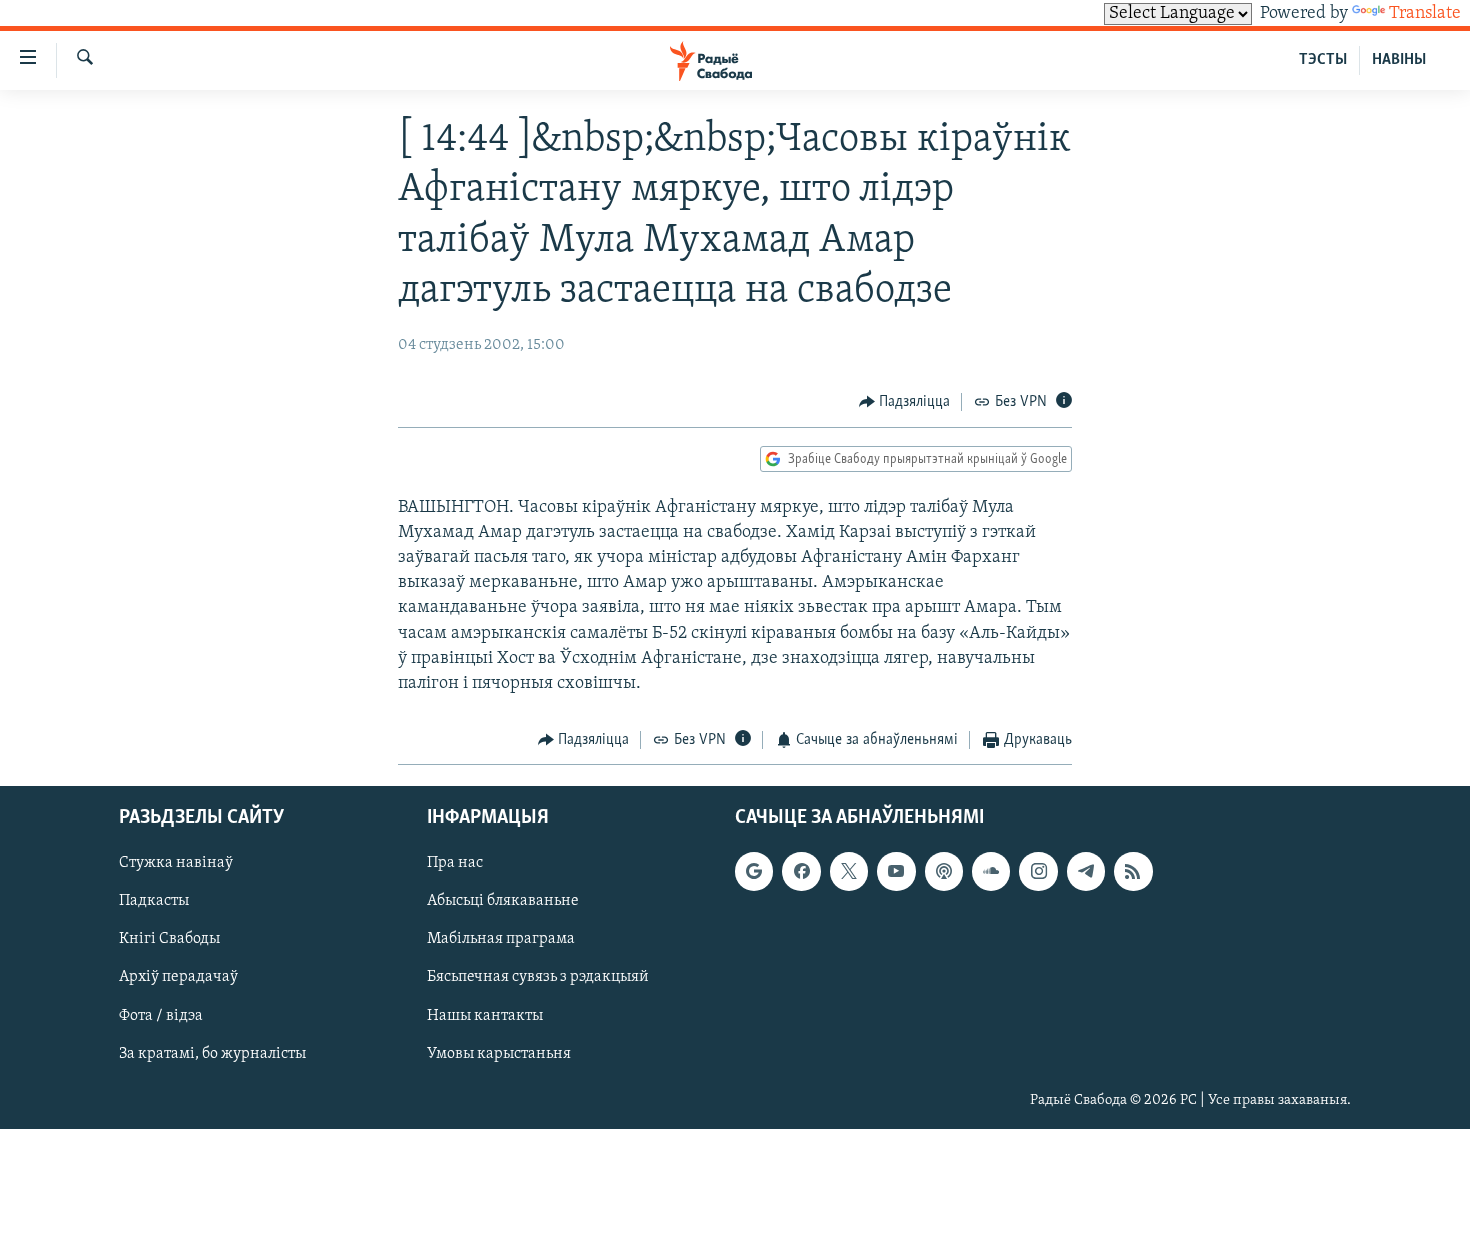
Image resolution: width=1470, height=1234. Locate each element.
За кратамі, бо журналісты (212, 1053)
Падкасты (154, 901)
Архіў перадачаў (178, 977)
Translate (1425, 14)
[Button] (905, 402)
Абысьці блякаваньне (503, 901)
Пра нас (455, 863)
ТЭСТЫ (1323, 60)
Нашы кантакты (485, 1015)
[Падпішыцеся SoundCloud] (991, 871)
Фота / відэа (161, 1015)
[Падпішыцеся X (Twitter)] (849, 871)
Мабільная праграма (501, 939)
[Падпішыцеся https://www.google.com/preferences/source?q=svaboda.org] (754, 871)
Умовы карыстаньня (499, 1053)
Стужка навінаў (176, 863)
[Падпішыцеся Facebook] (801, 871)
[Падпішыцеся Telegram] (1086, 871)
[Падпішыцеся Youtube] (896, 871)
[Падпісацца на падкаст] (944, 871)
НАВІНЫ (1399, 60)
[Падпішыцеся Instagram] (1038, 871)
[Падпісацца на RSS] (1133, 871)
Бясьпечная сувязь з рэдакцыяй (538, 977)
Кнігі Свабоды (169, 939)
